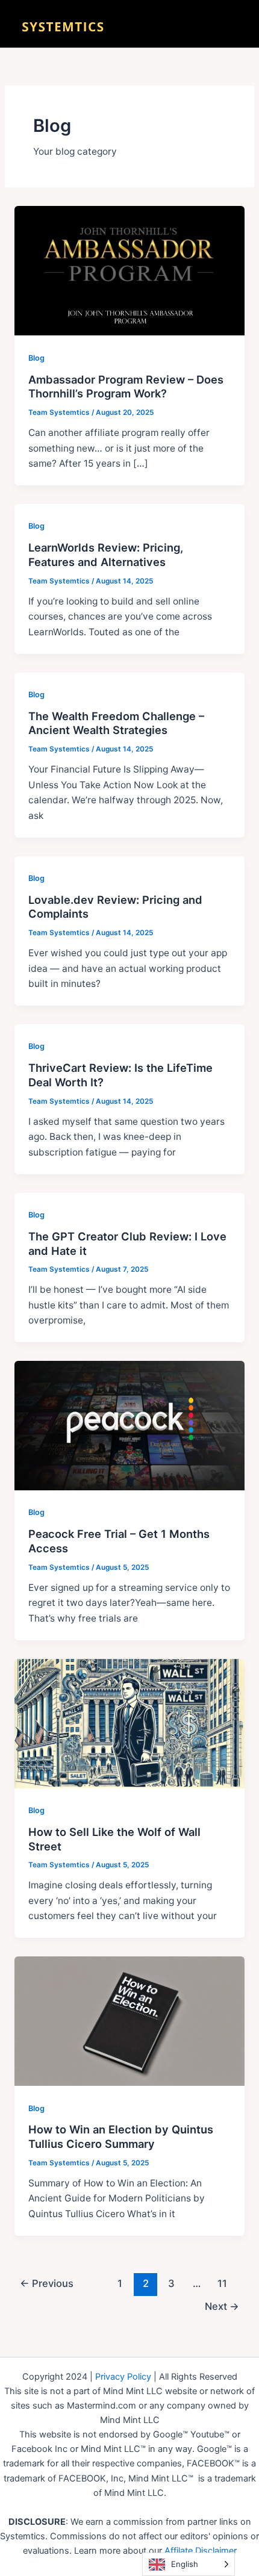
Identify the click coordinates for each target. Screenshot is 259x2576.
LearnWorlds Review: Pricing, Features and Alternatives (106, 555)
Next (222, 2306)
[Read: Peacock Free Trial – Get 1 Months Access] (129, 1425)
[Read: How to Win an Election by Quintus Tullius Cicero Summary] (129, 2021)
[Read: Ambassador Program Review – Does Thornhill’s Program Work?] (129, 270)
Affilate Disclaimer (201, 2551)
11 (222, 2283)
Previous (47, 2283)
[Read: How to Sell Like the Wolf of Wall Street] (129, 1722)
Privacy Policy (123, 2377)
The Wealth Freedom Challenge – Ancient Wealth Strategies (116, 723)
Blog (36, 358)
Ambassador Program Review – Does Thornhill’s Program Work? (126, 387)
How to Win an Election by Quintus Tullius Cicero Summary (121, 2136)
